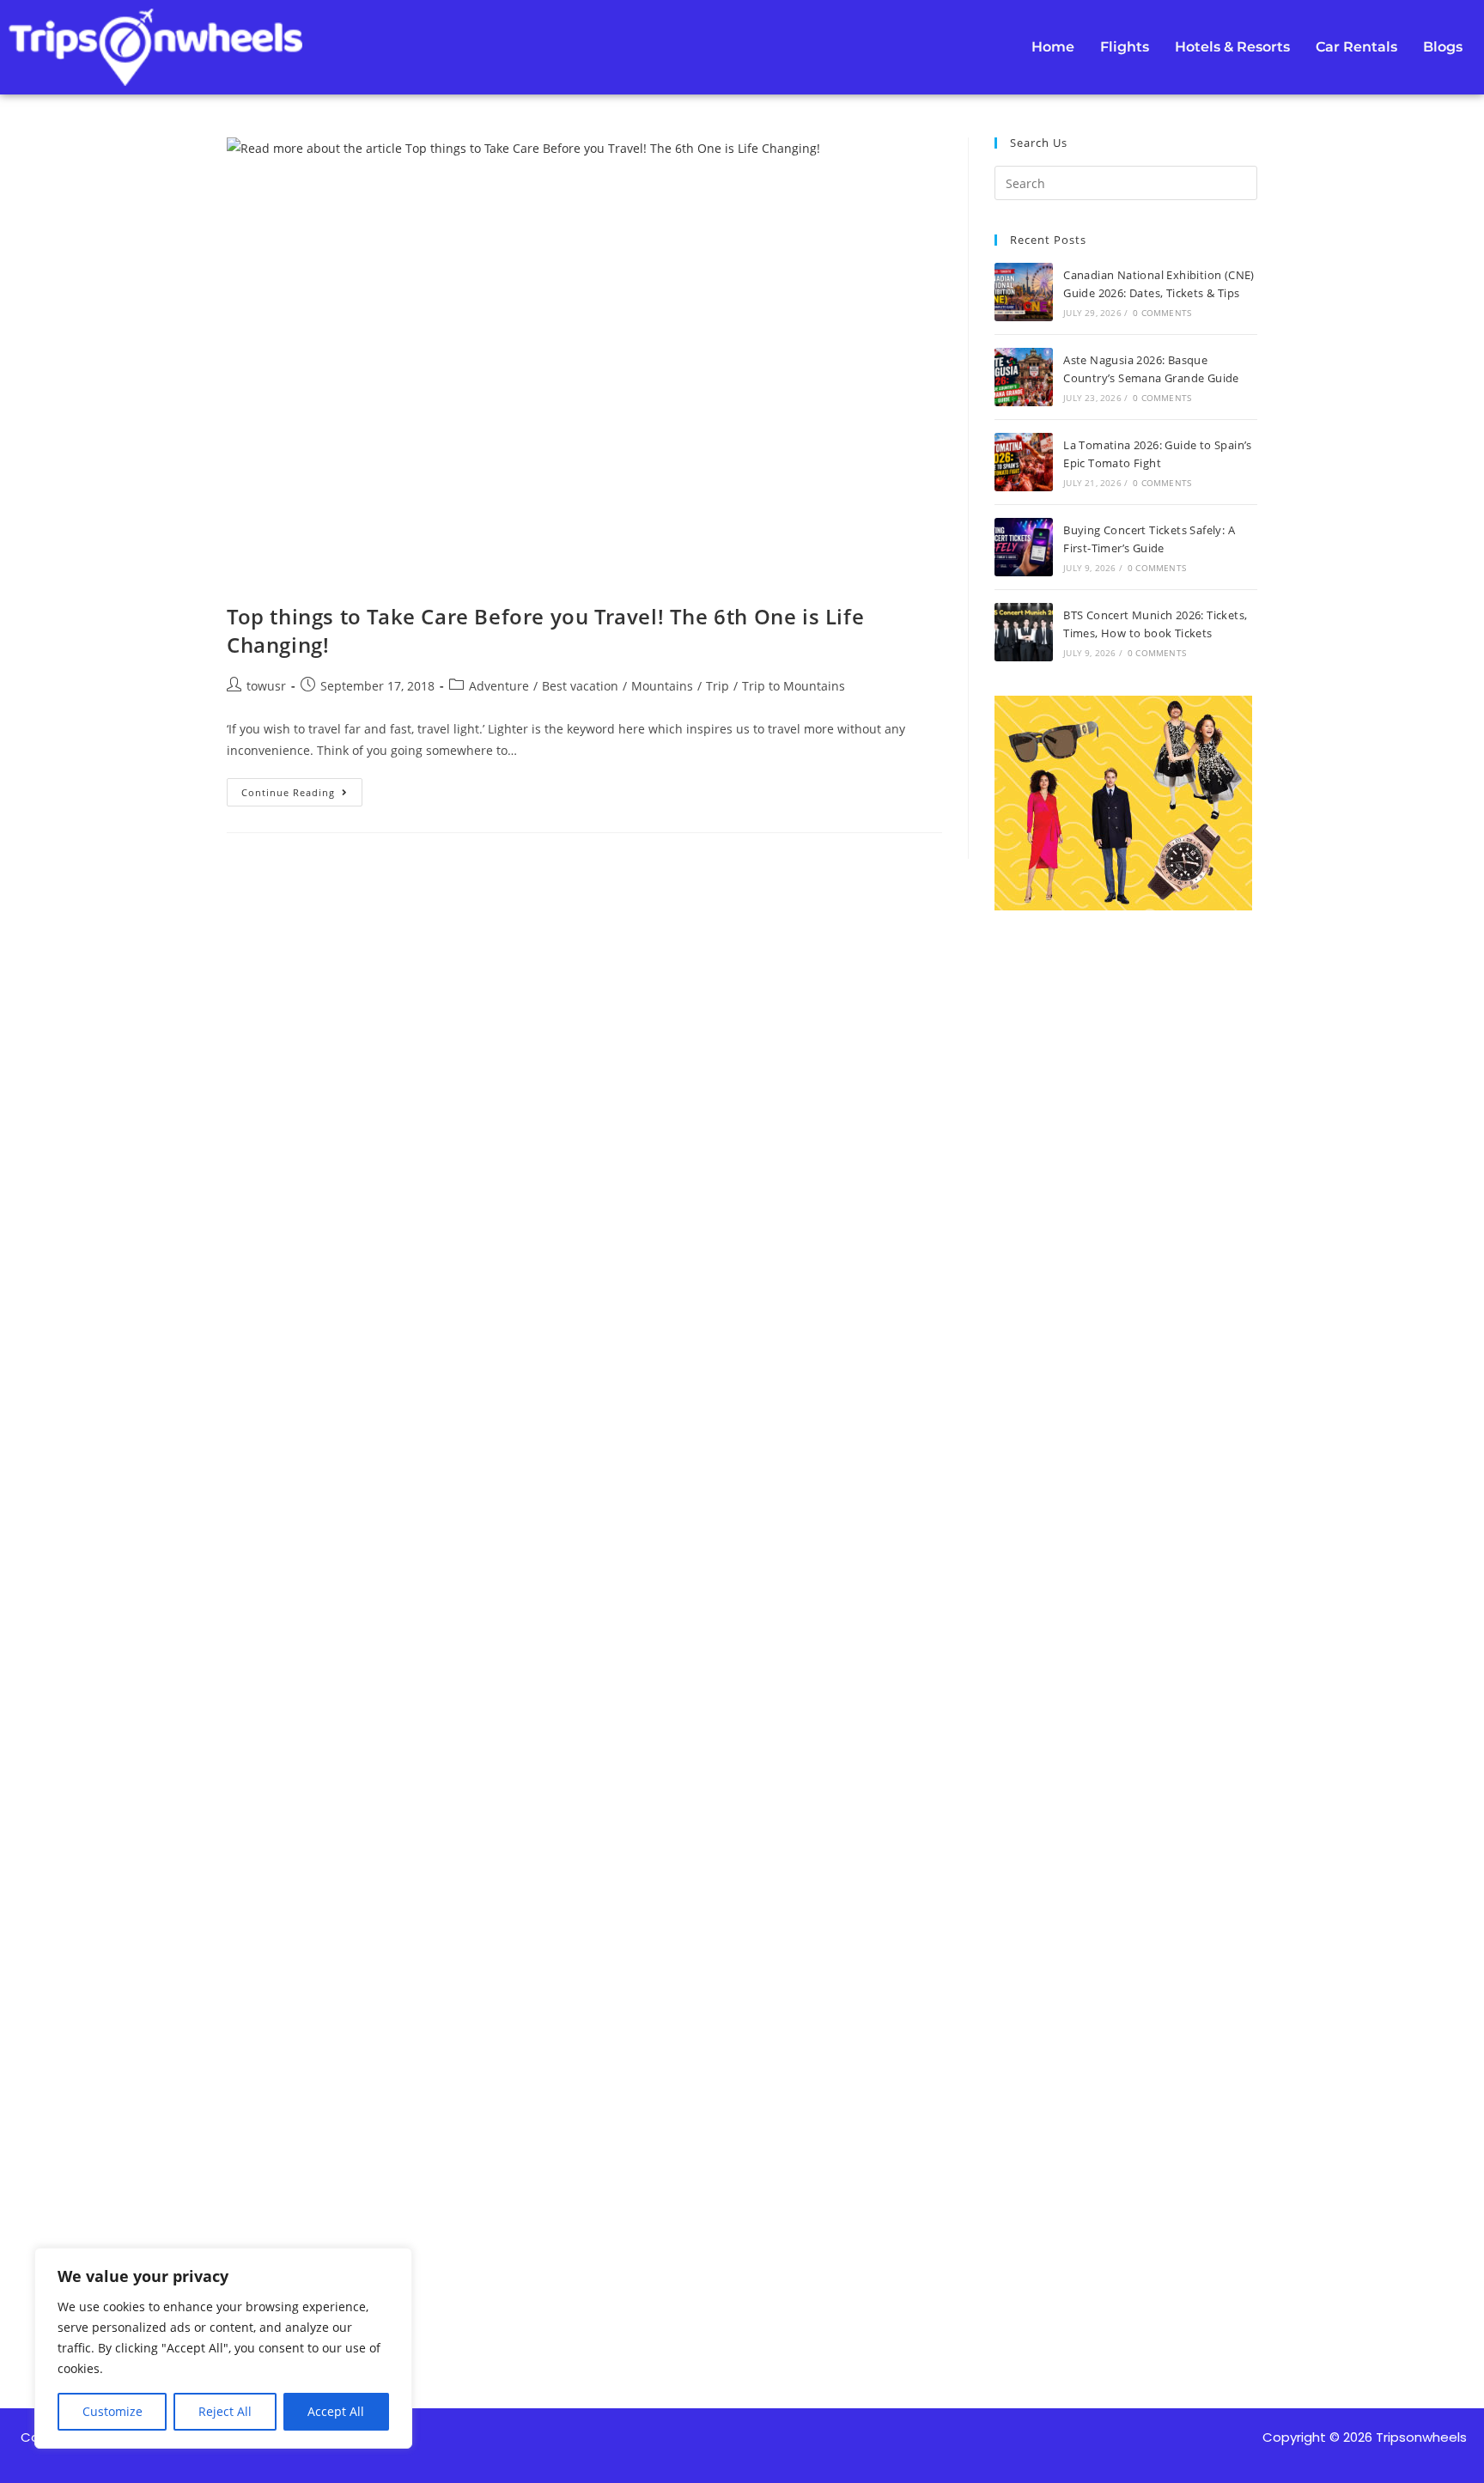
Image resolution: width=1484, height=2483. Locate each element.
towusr (266, 686)
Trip (718, 686)
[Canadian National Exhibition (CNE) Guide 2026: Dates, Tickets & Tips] (1024, 292)
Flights (1125, 47)
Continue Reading (302, 788)
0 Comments (1162, 313)
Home (1053, 47)
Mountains (662, 686)
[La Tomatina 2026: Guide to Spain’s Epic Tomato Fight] (1024, 462)
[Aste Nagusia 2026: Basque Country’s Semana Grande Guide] (1024, 377)
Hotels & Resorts (1232, 47)
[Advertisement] (1126, 1588)
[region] (223, 2348)
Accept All (336, 2411)
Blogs (1443, 47)
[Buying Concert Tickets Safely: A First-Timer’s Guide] (1024, 547)
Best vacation (580, 686)
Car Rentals (1356, 47)
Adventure (499, 686)
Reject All (225, 2411)
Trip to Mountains (794, 686)
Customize (113, 2411)
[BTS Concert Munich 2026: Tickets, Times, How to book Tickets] (1024, 632)
